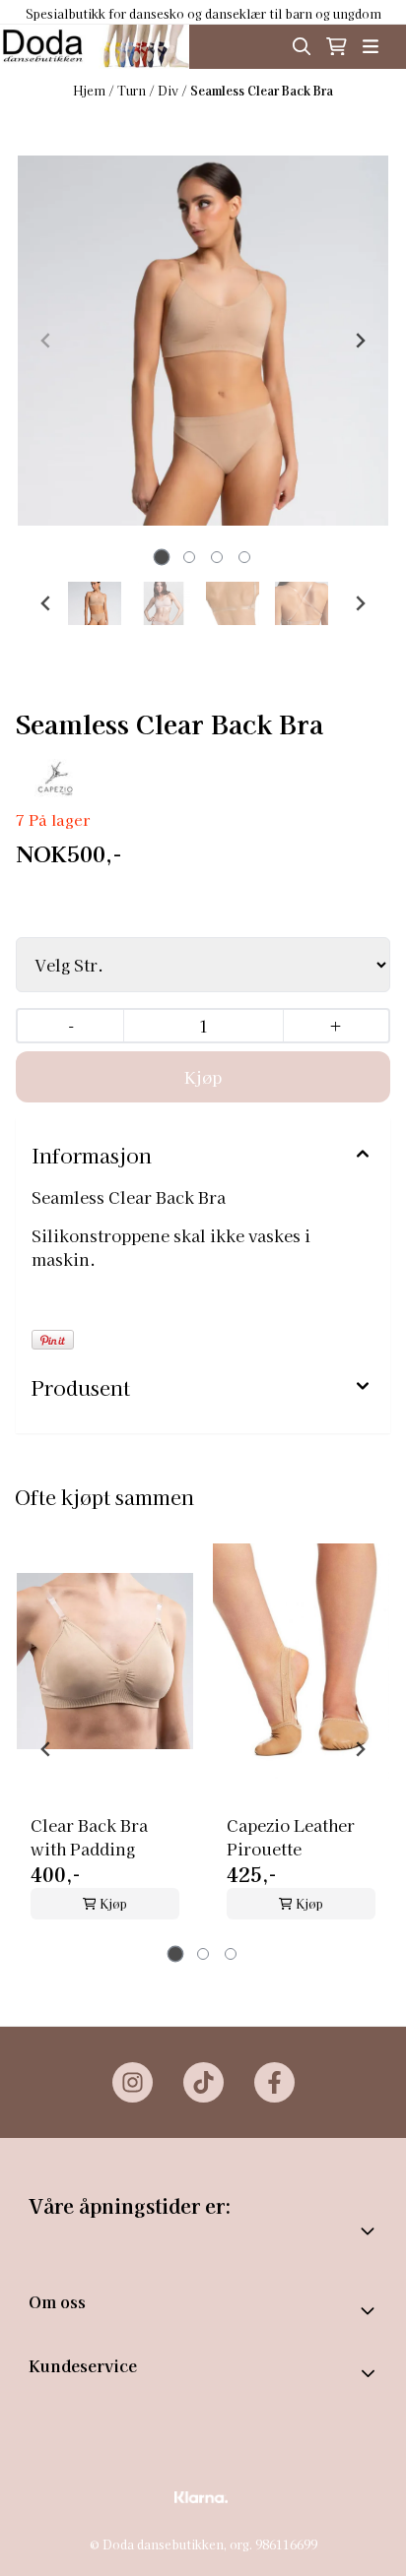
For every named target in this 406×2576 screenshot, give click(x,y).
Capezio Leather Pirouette (291, 1837)
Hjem (91, 90)
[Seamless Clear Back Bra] (203, 341)
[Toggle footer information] (370, 2310)
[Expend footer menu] (370, 2373)
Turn (133, 90)
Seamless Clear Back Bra (262, 90)
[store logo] (95, 47)
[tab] (162, 558)
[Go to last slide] (46, 603)
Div (169, 90)
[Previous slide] (46, 341)
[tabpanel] (105, 1741)
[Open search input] (302, 46)
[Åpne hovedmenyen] (371, 46)
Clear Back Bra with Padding (89, 1837)
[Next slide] (360, 341)
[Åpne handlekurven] (337, 46)
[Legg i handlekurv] (203, 1077)
